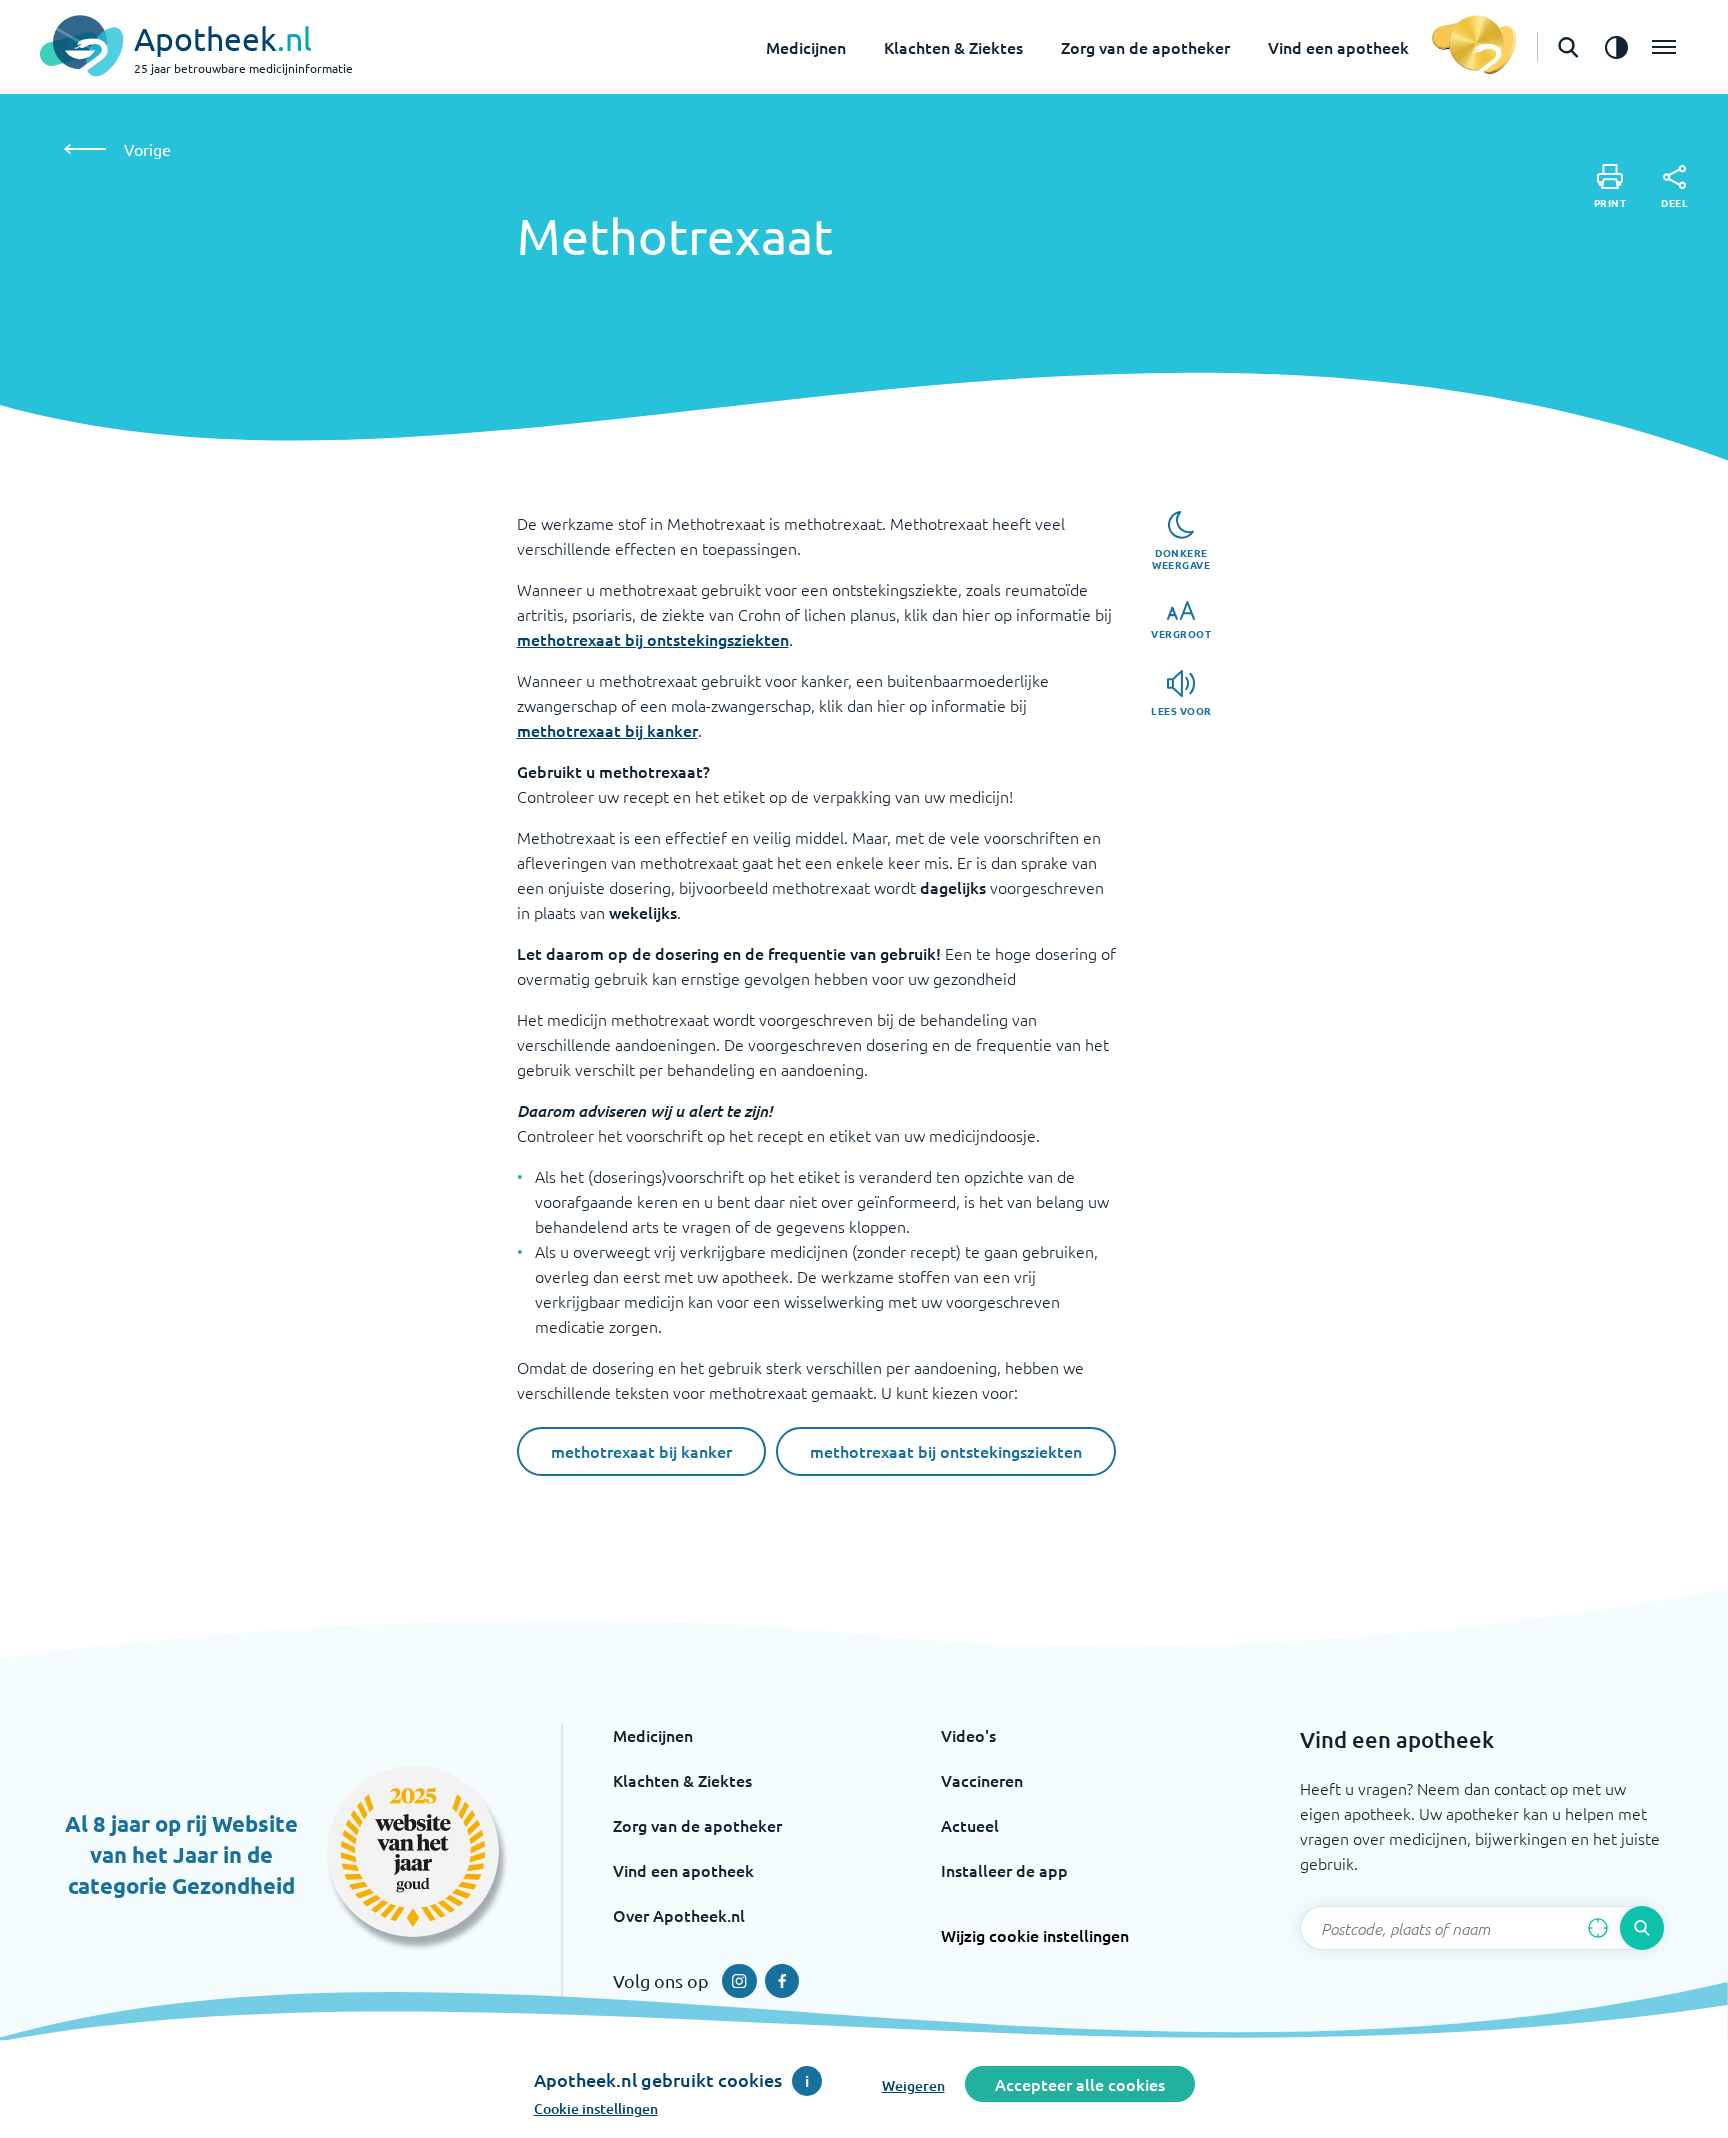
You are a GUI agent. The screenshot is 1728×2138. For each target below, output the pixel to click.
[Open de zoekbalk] (1568, 47)
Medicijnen (806, 47)
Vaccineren (982, 1780)
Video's (968, 1735)
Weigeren (913, 2085)
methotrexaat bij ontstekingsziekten (653, 639)
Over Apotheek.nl (679, 1915)
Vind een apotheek (1338, 47)
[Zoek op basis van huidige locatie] (1598, 1928)
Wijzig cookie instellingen (1035, 1935)
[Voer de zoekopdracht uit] (1642, 1928)
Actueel (970, 1825)
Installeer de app (1004, 1870)
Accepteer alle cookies (1080, 2084)
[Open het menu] (1664, 47)
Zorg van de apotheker (1145, 47)
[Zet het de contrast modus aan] (1616, 47)
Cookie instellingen (596, 2108)
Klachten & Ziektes (953, 47)
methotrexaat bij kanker (607, 730)
